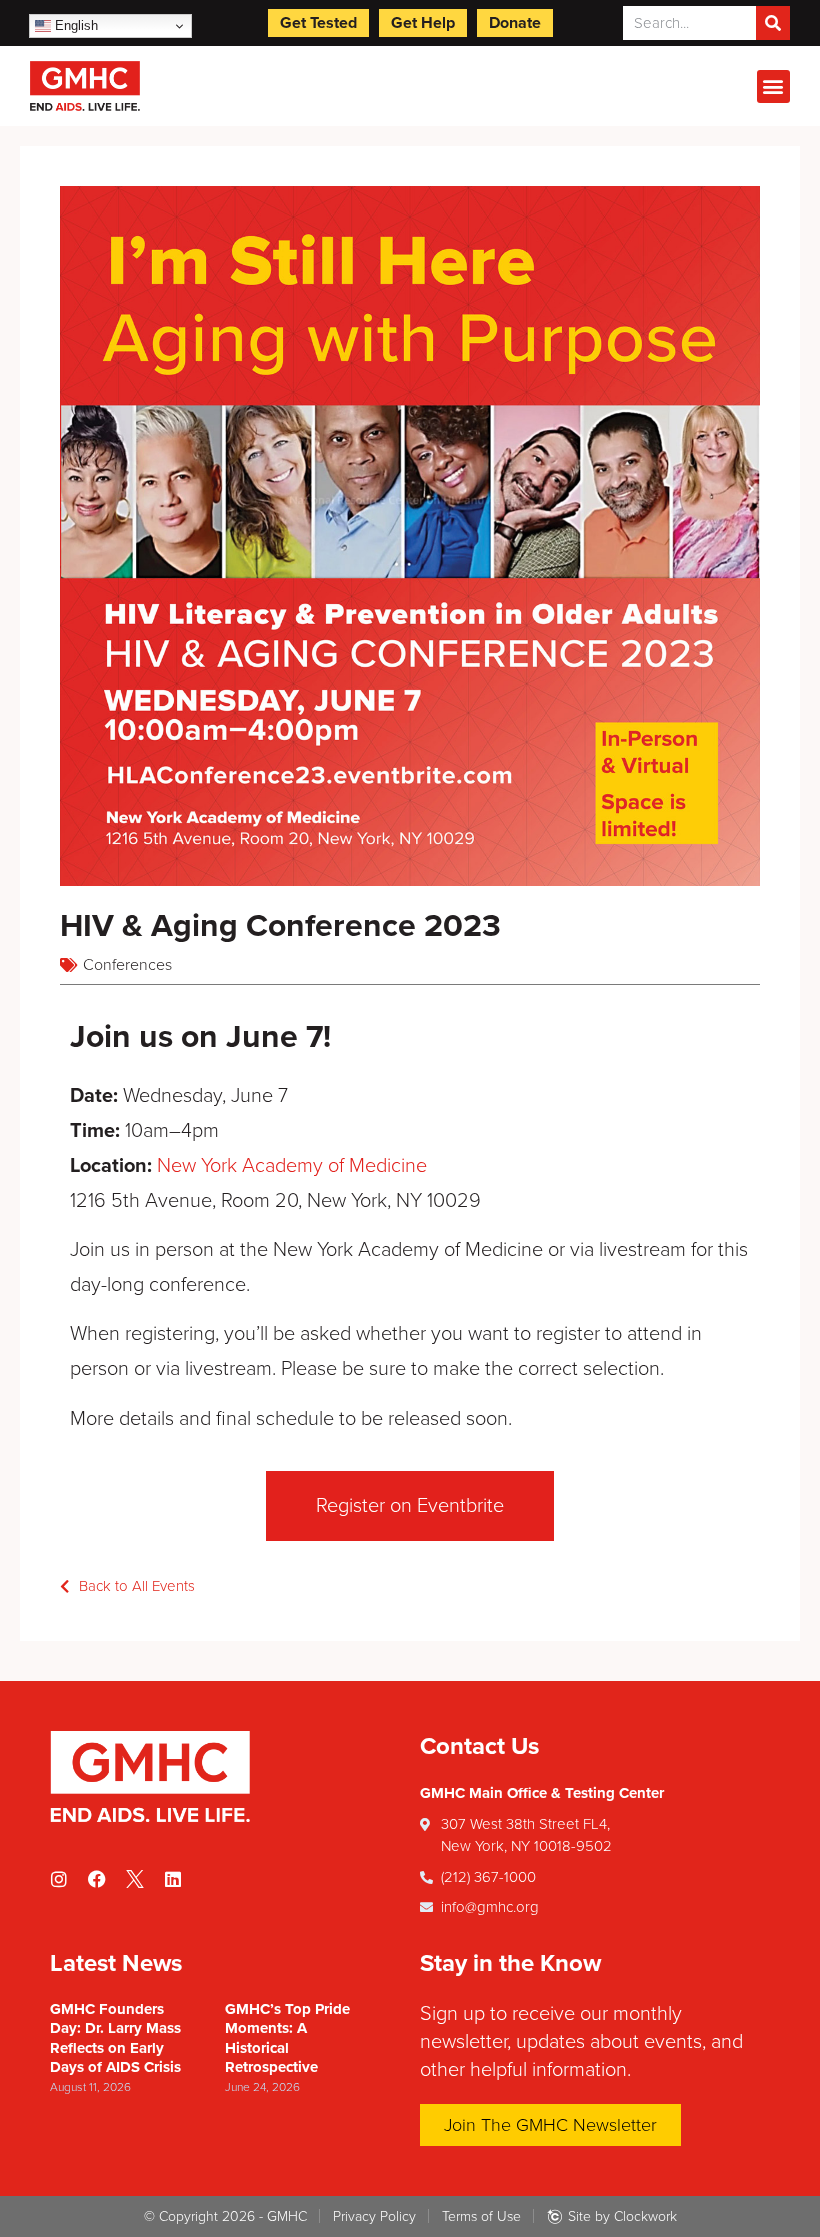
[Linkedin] (173, 1879)
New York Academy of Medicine (292, 1166)
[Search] (773, 23)
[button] (773, 86)
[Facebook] (97, 1879)
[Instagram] (59, 1879)
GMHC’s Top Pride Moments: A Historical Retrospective (287, 2038)
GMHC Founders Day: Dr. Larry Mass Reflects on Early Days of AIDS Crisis (115, 2038)
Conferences (127, 965)
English (74, 25)
